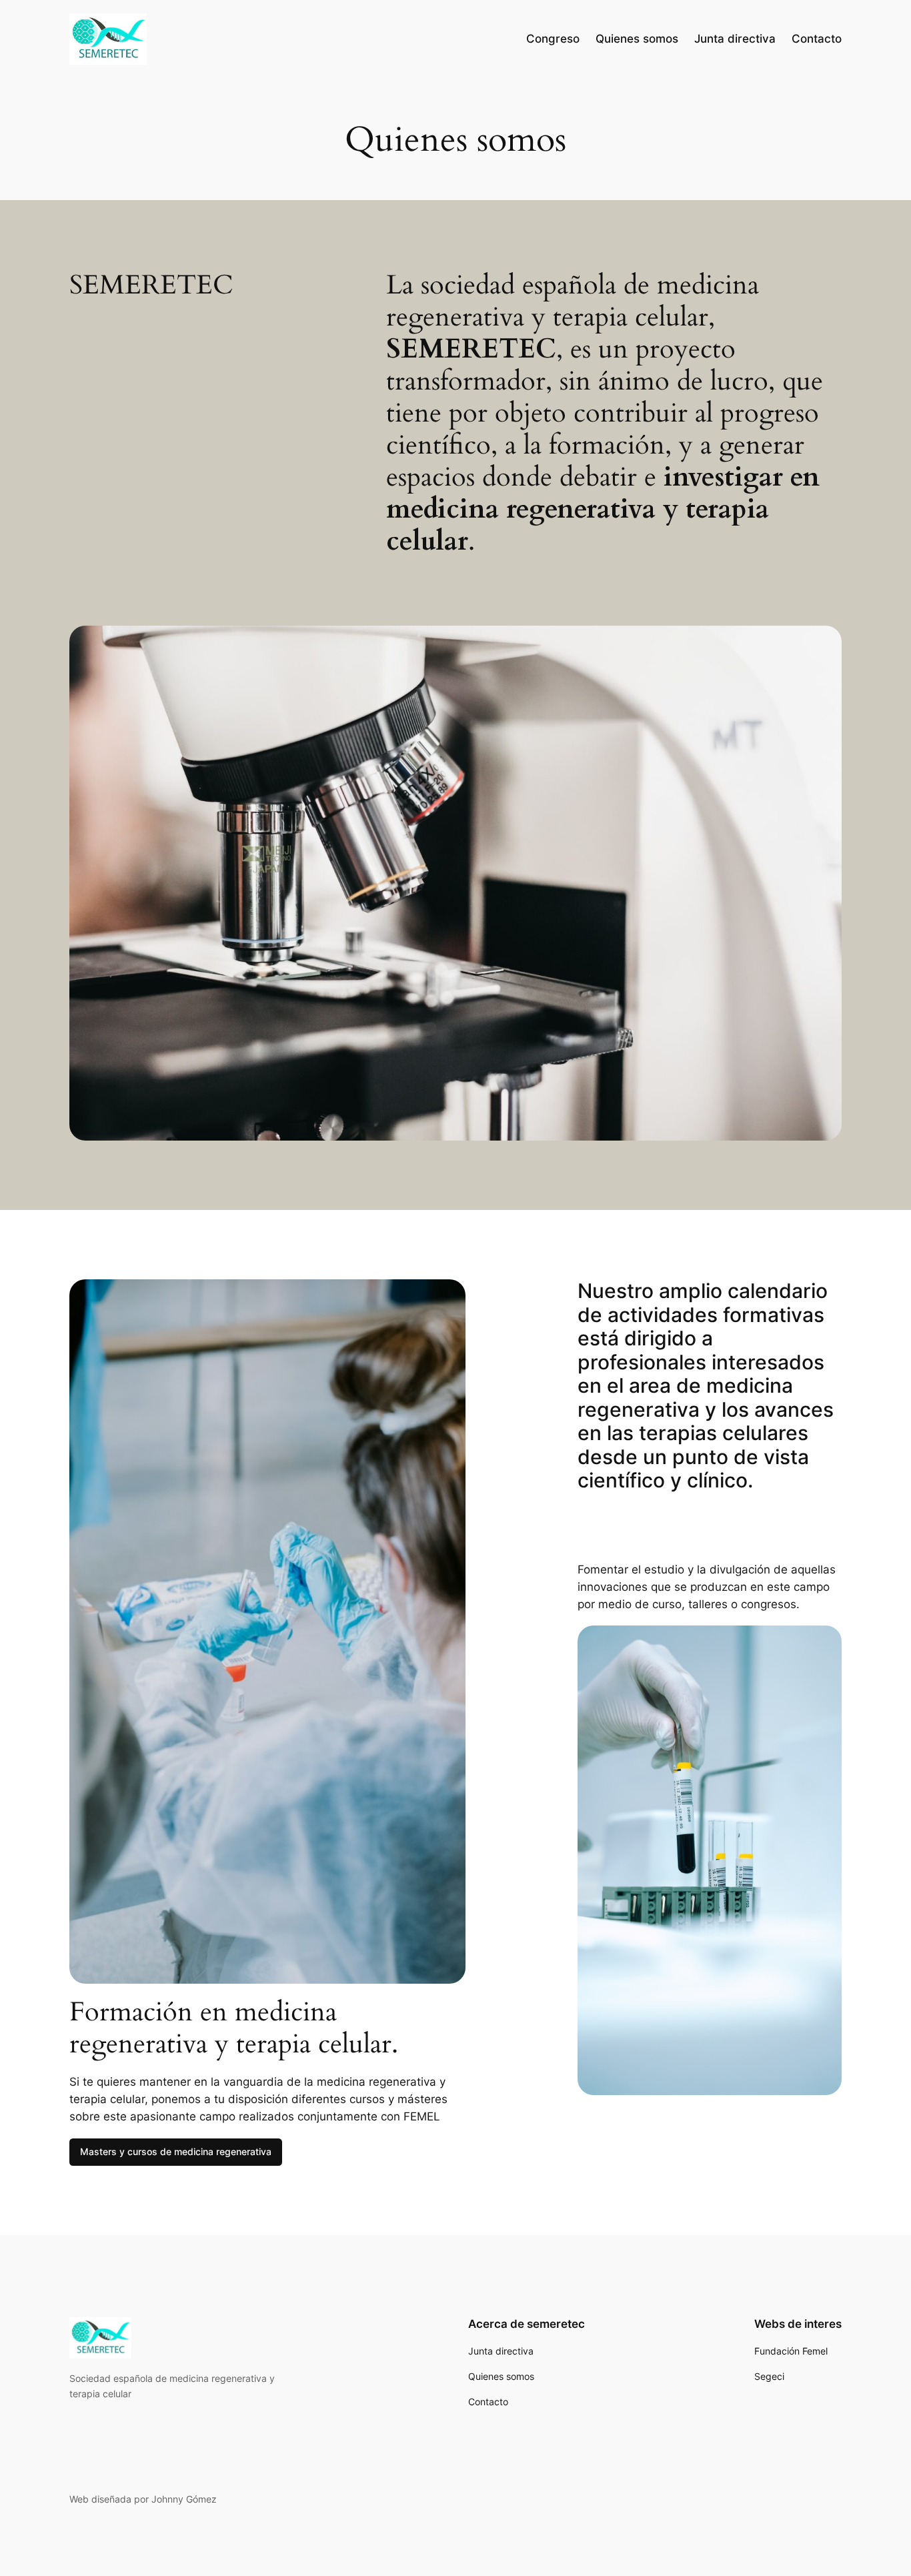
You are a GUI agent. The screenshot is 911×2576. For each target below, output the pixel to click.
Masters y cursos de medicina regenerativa (176, 2151)
